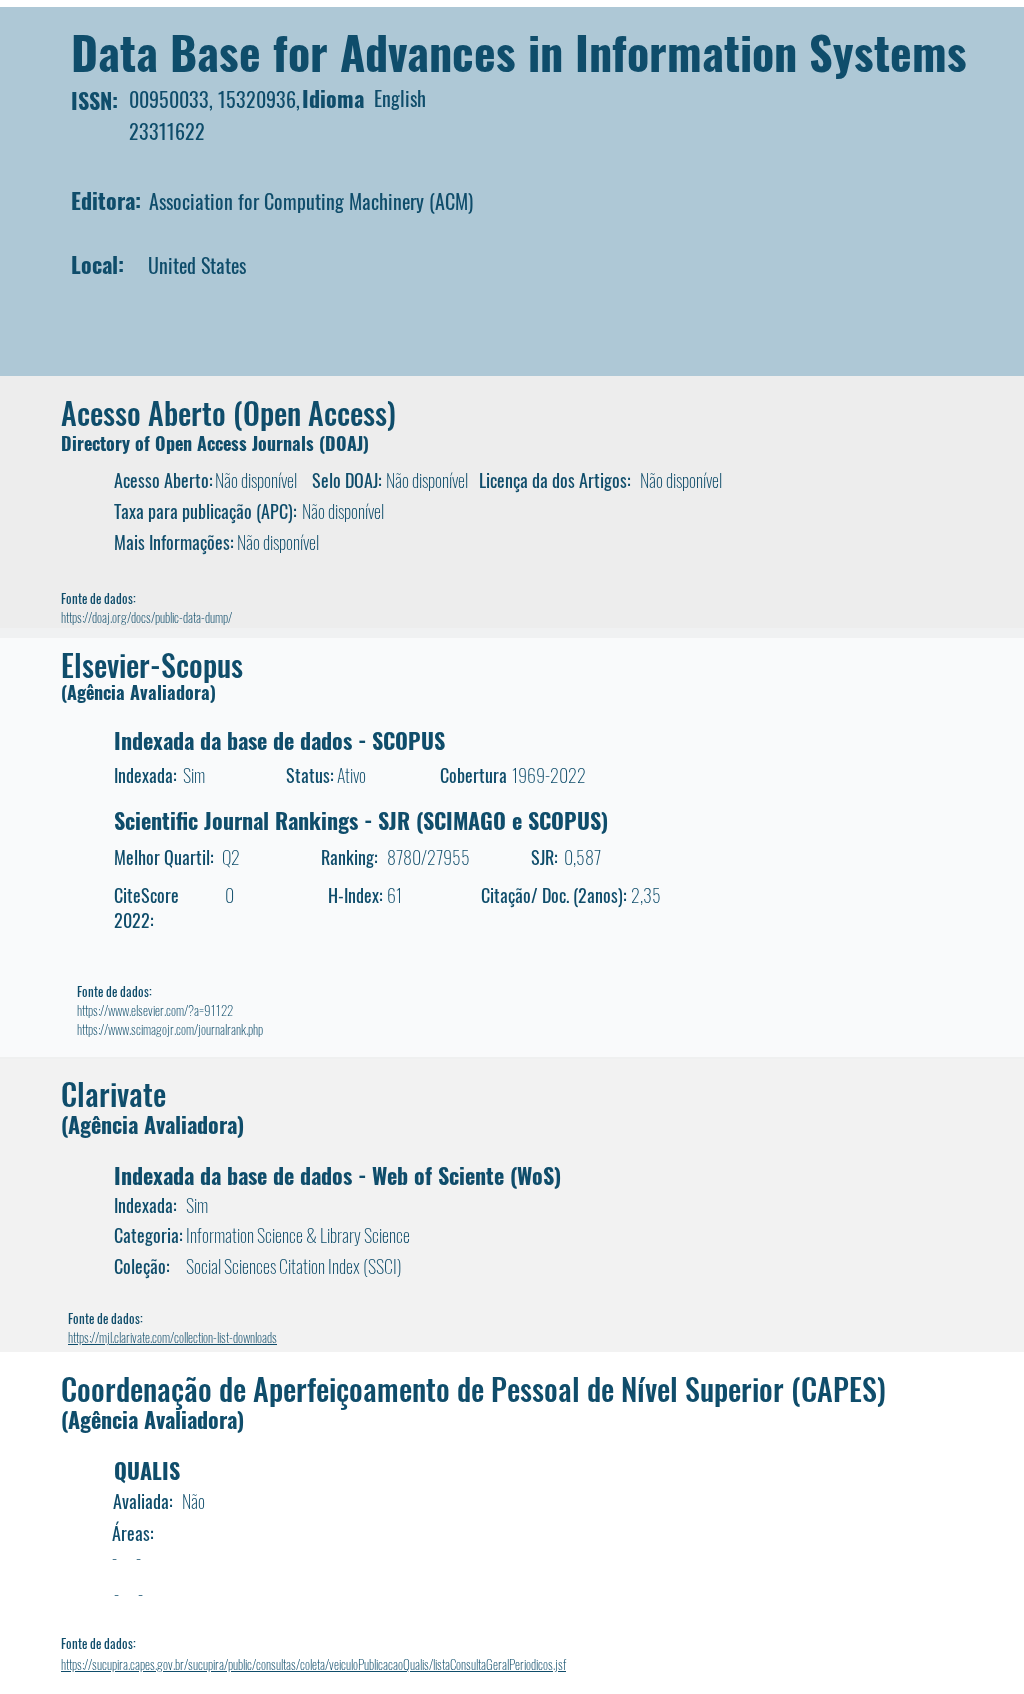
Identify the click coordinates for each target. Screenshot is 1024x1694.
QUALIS (147, 1470)
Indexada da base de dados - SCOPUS (279, 740)
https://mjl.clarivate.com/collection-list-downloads (172, 1337)
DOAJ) (347, 443)
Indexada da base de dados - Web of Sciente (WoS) (337, 1175)
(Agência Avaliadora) (138, 692)
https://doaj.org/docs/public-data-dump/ (146, 617)
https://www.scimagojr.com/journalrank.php (170, 1029)
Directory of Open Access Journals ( (193, 443)
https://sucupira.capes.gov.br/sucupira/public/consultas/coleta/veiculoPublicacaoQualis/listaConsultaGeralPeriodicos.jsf (313, 1664)
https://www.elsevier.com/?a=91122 (155, 1010)
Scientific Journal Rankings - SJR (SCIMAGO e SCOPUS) (361, 820)
